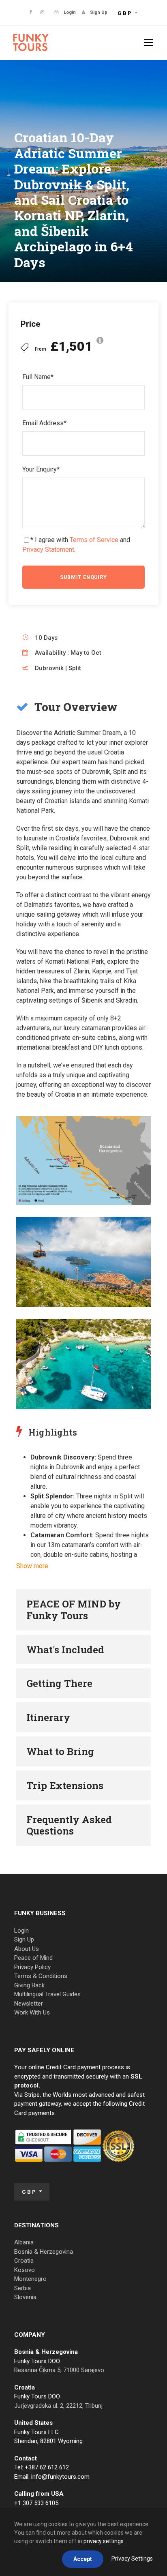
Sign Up (24, 1940)
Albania (24, 2242)
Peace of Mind (33, 1958)
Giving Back (29, 1985)
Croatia (24, 2261)
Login (21, 1931)
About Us (27, 1949)
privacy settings (104, 2541)
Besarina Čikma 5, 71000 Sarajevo (59, 2370)
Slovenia (25, 2297)
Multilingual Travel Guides (47, 1994)
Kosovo (25, 2270)
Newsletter (29, 2004)
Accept (83, 2559)
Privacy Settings (132, 2559)
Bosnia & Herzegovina (44, 2252)
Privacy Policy (32, 1967)
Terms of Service (94, 540)
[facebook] (31, 12)
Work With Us (32, 2012)
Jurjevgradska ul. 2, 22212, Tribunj (58, 2406)
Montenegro (30, 2279)
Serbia (22, 2288)
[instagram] (42, 12)
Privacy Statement (48, 550)
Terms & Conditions (41, 1976)
